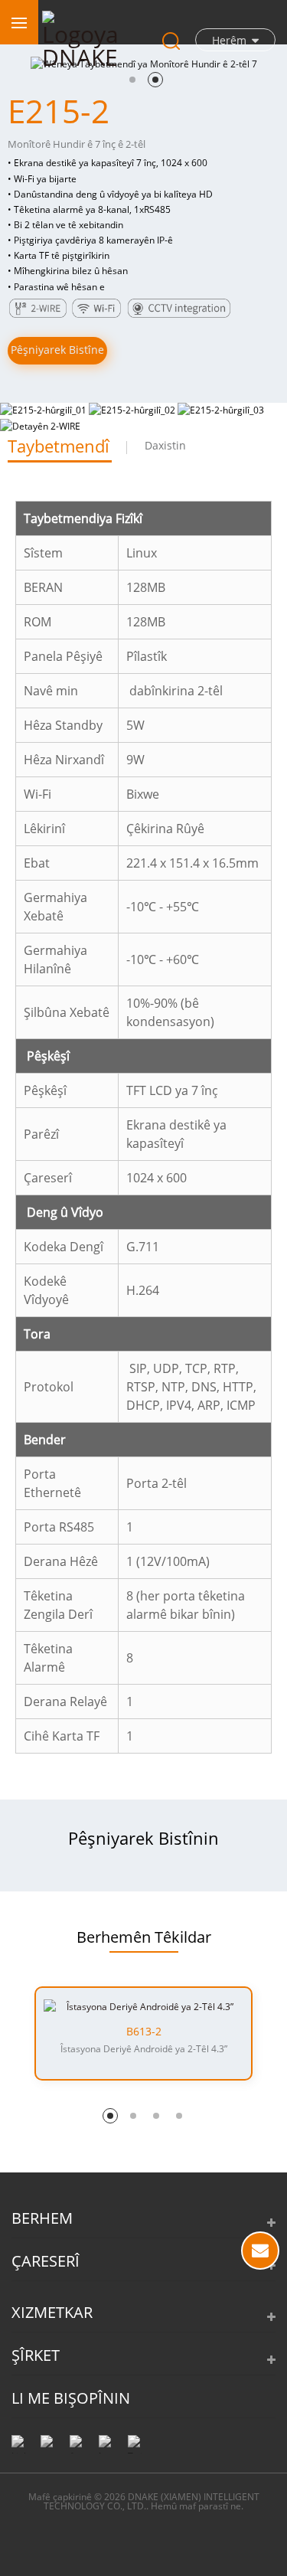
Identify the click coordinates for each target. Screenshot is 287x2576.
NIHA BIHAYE (260, 2251)
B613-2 (144, 2032)
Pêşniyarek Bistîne (57, 350)
